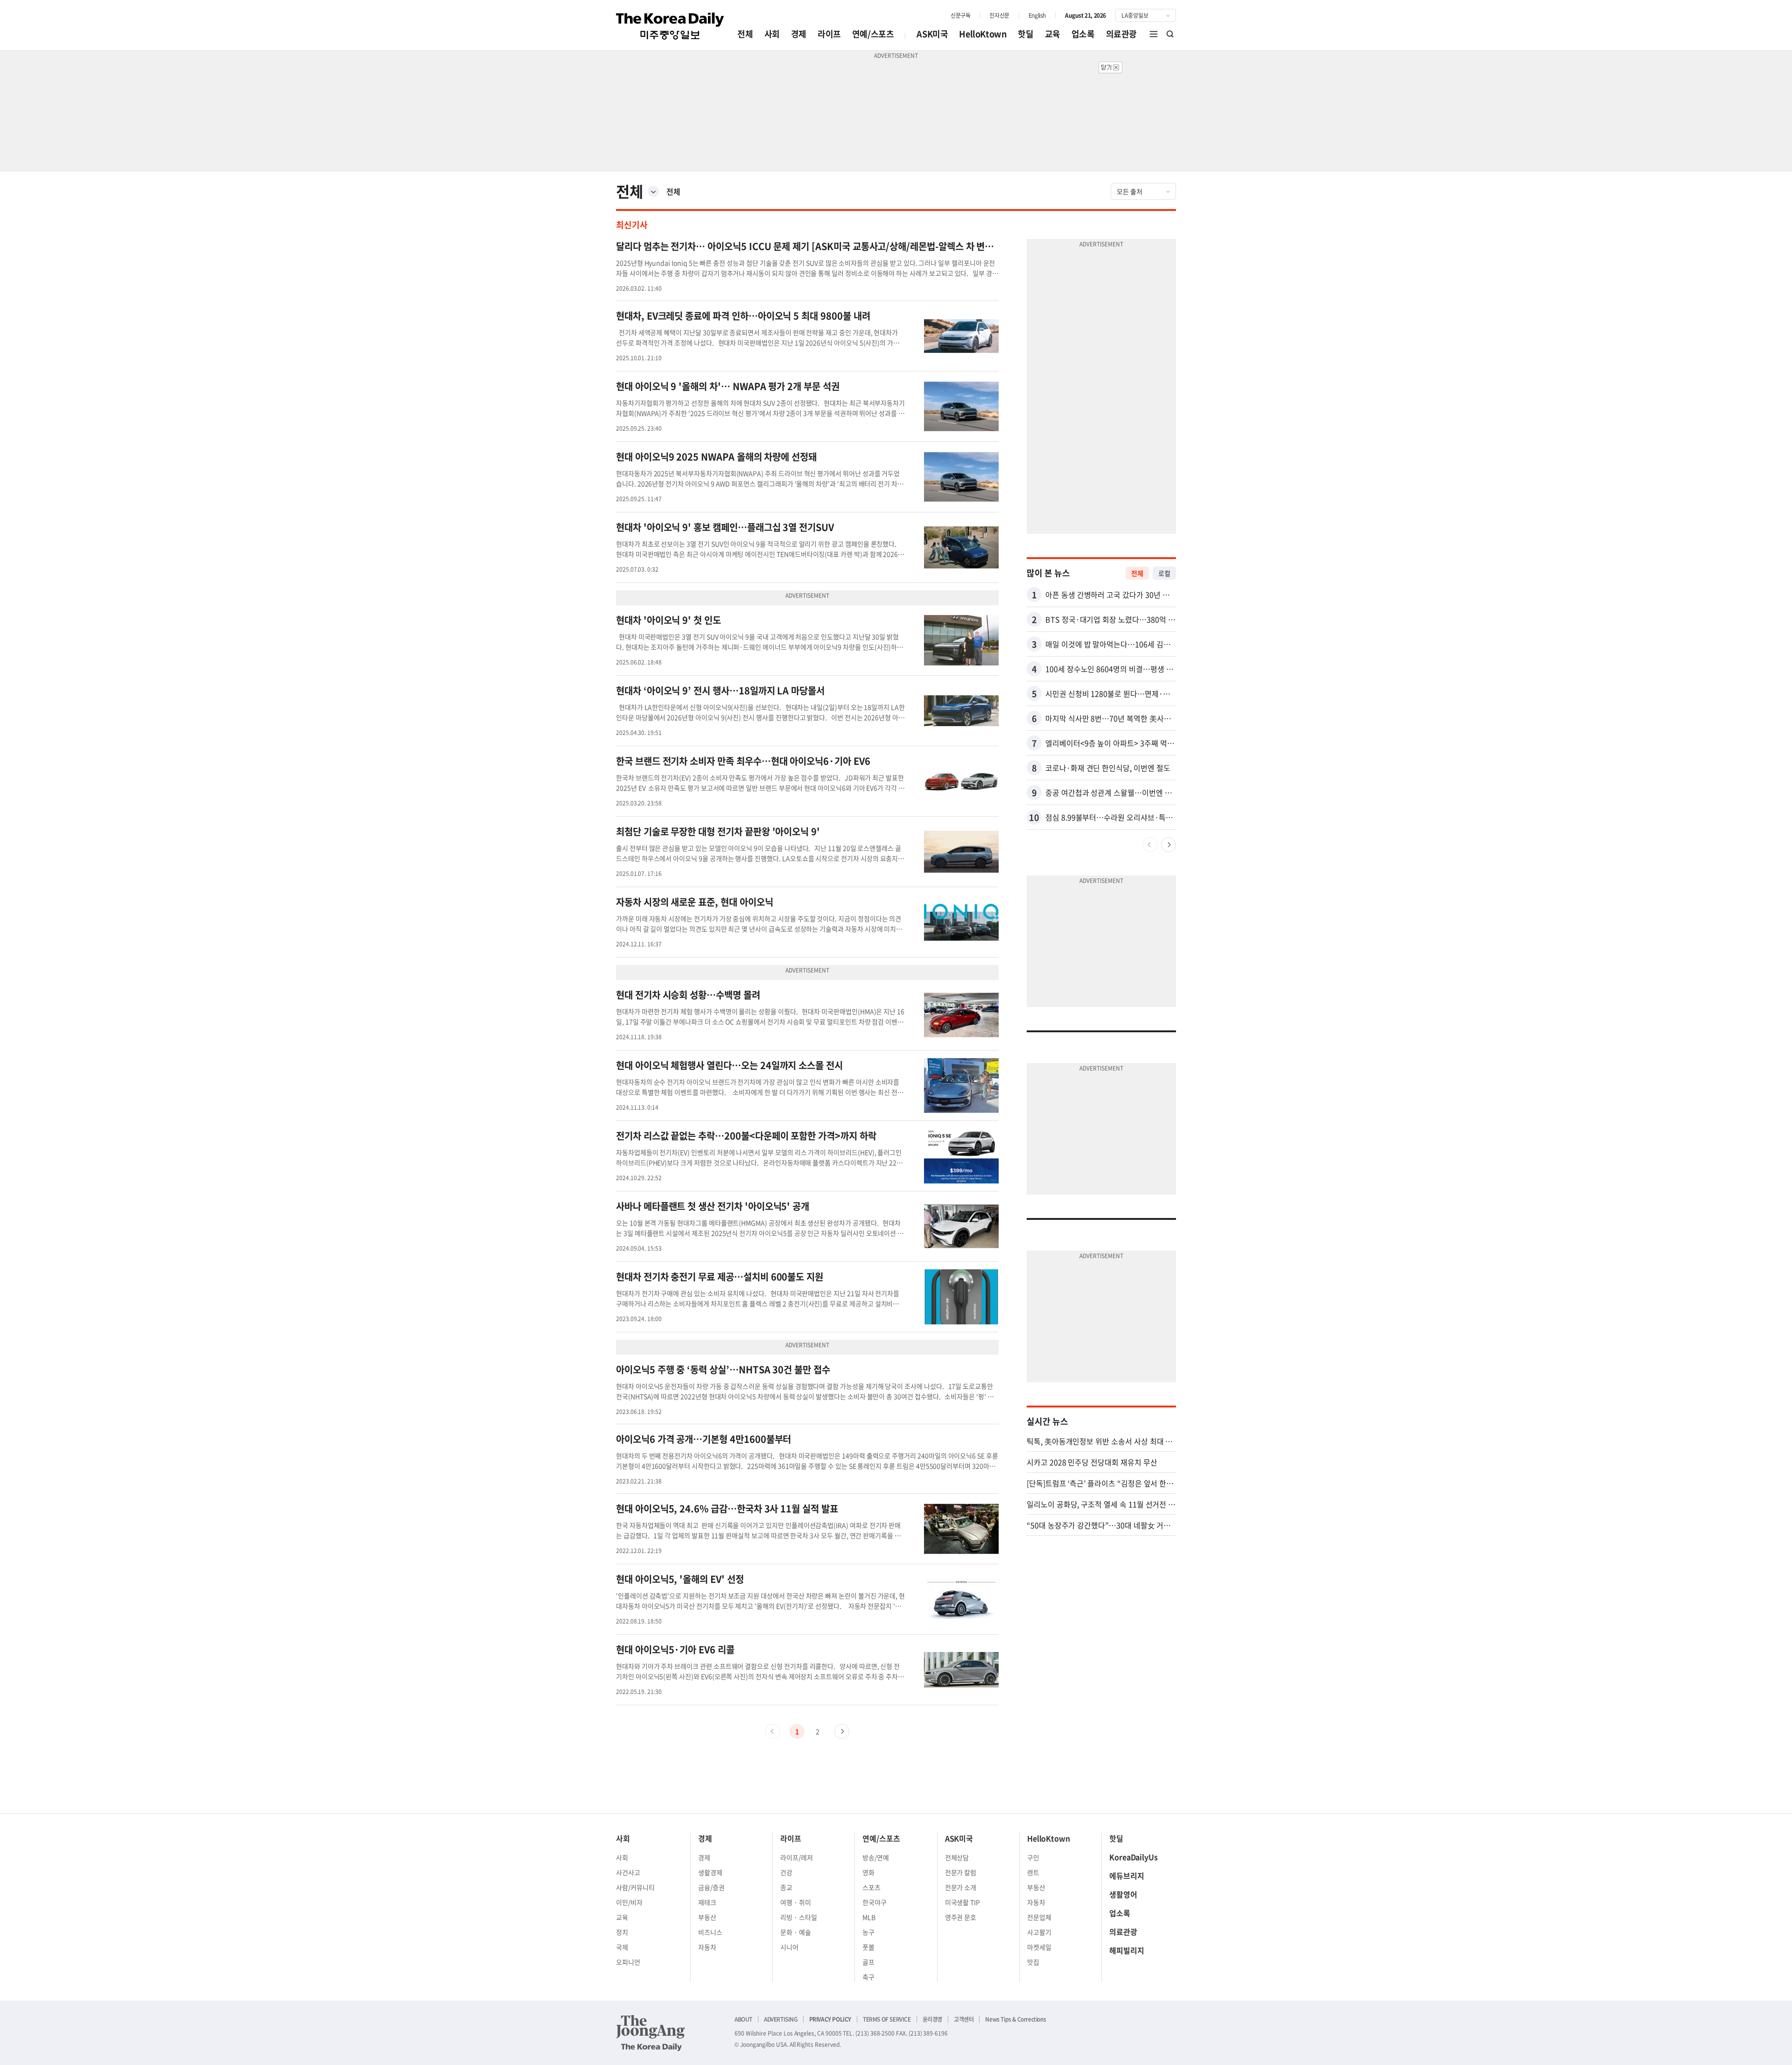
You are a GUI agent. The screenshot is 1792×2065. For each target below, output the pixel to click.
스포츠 (871, 1887)
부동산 (707, 1917)
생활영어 (1123, 1894)
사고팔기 (1039, 1932)
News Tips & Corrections (1015, 2019)
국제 (622, 1947)
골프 (868, 1962)
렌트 (1033, 1872)
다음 (842, 1731)
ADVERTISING (781, 2019)
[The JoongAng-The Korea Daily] (651, 2033)
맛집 (1033, 1962)
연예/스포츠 (873, 34)
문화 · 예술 (796, 1932)
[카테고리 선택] (653, 191)
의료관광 (1121, 34)
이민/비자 (629, 1902)
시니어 (789, 1947)
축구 (868, 1977)
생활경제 (710, 1872)
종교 (786, 1887)
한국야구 (875, 1902)
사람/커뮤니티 (635, 1887)
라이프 (829, 34)
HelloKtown (983, 34)
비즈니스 (710, 1932)
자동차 (707, 1947)
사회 (772, 34)
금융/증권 (711, 1887)
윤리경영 (932, 2019)
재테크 (707, 1902)
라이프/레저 (797, 1857)
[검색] (1170, 34)
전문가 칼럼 (961, 1872)
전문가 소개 (961, 1887)
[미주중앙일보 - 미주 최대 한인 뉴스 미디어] (670, 26)
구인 (1033, 1857)
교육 (1053, 34)
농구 (868, 1932)
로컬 (1164, 573)
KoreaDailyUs (1134, 1857)
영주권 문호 (961, 1917)
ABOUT (743, 2019)
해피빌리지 (1127, 1950)
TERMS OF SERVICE (887, 2019)
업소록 (1083, 34)
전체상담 (957, 1857)
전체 (745, 34)
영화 (868, 1872)
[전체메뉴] (1154, 34)
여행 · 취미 (796, 1902)
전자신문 (999, 15)
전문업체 (1039, 1917)
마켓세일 (1039, 1947)
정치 (622, 1932)
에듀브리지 (1127, 1876)
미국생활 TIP (963, 1902)
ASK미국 (932, 34)
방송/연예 (876, 1857)
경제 (799, 34)
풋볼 (868, 1947)
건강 (786, 1872)
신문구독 (960, 15)
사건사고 (628, 1872)
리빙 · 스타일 (799, 1917)
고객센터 (964, 2019)
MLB (869, 1917)
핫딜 (1025, 34)
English (1037, 15)
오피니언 (628, 1962)
